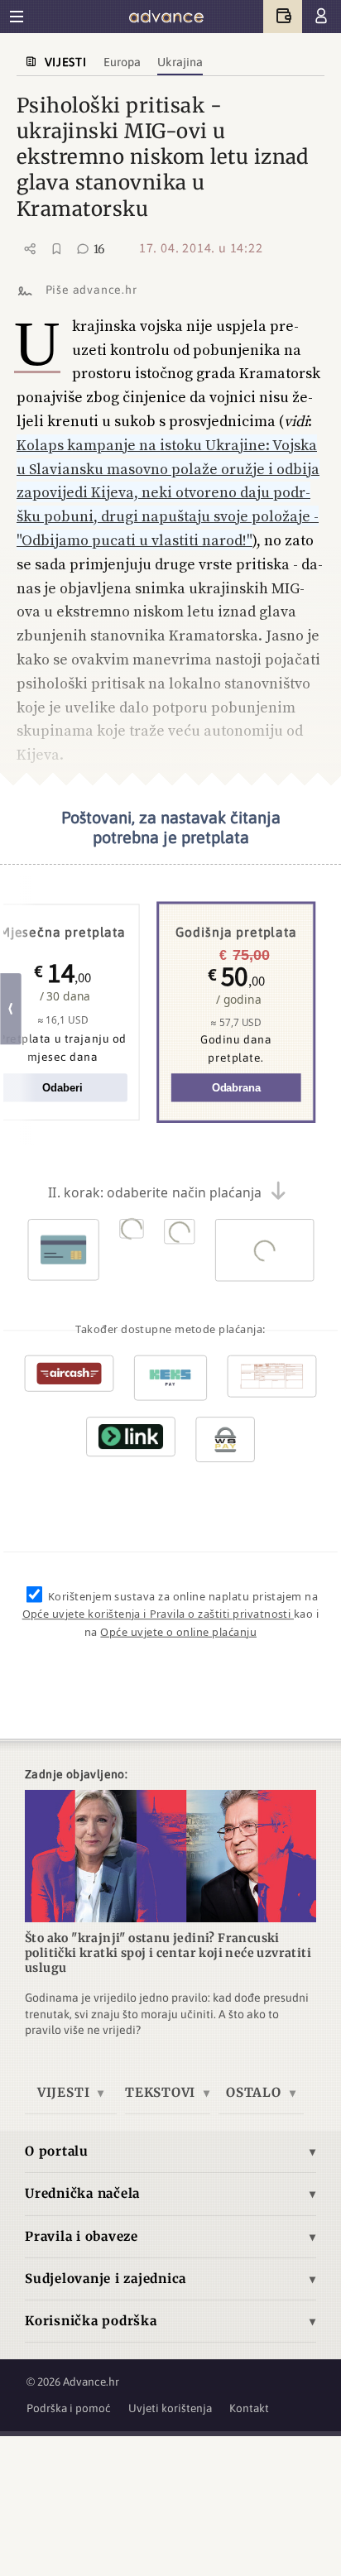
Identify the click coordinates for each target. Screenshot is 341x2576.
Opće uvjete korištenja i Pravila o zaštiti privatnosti (158, 1614)
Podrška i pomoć (69, 2408)
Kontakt (249, 2408)
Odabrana (236, 1088)
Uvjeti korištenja (170, 2408)
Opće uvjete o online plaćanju (178, 1632)
